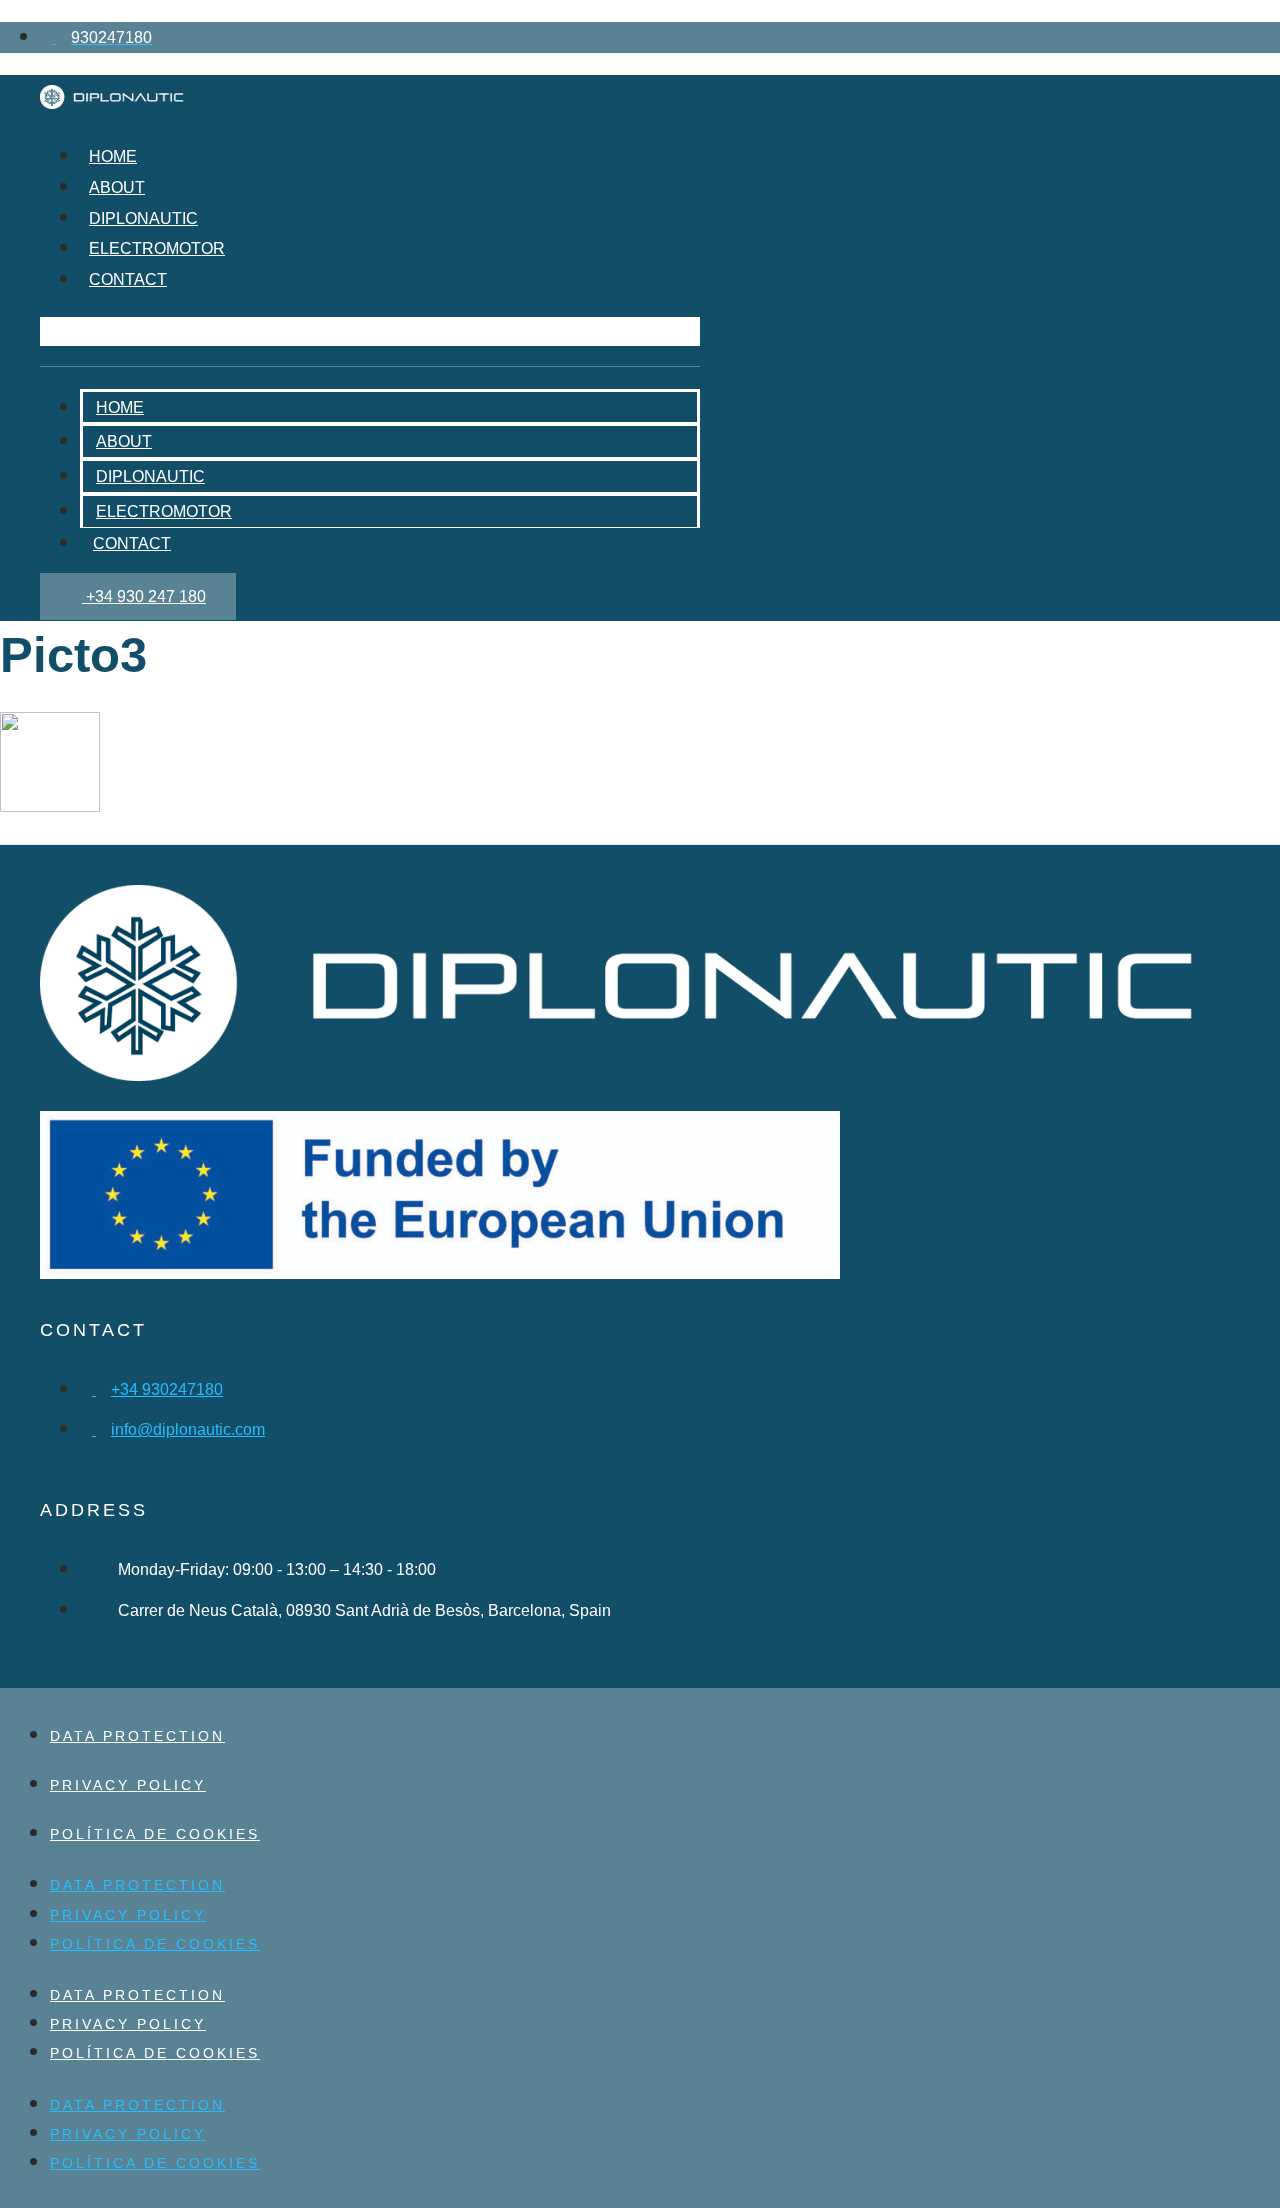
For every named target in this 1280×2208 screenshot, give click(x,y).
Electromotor (157, 248)
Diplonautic (143, 218)
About (117, 187)
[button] (370, 331)
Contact (128, 279)
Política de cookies (155, 1834)
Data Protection (137, 1736)
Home (113, 156)
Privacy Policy (128, 1785)
